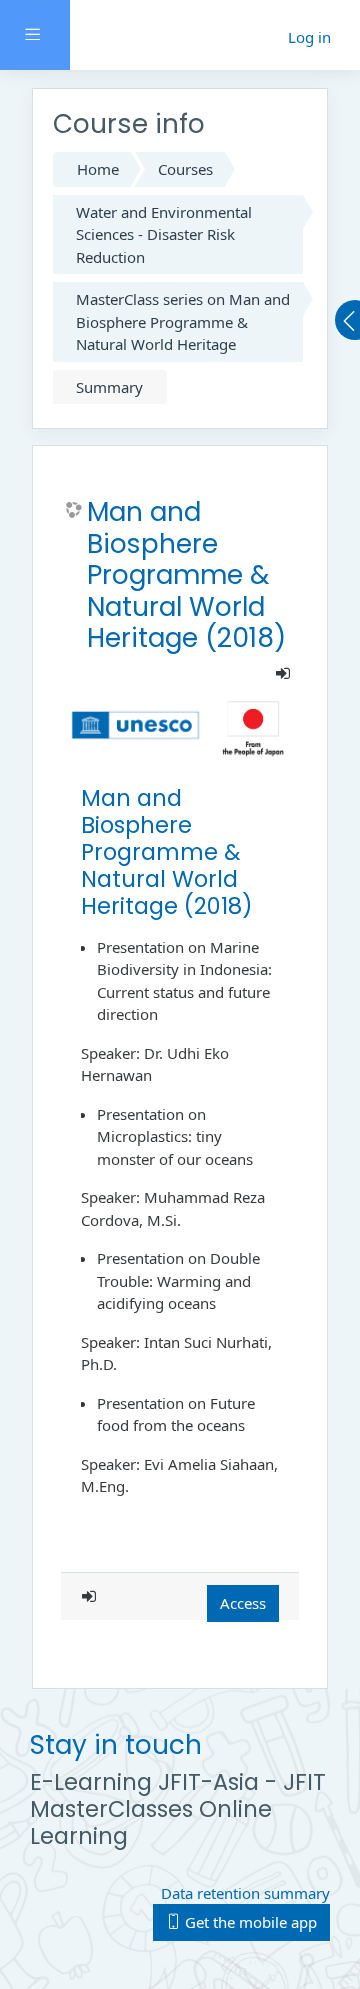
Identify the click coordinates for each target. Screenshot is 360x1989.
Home (98, 169)
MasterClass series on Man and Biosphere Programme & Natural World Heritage (183, 321)
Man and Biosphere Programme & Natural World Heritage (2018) (186, 575)
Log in (309, 37)
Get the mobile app (249, 1922)
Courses (185, 169)
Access (243, 1603)
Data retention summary (245, 1893)
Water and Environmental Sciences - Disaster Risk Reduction (164, 234)
